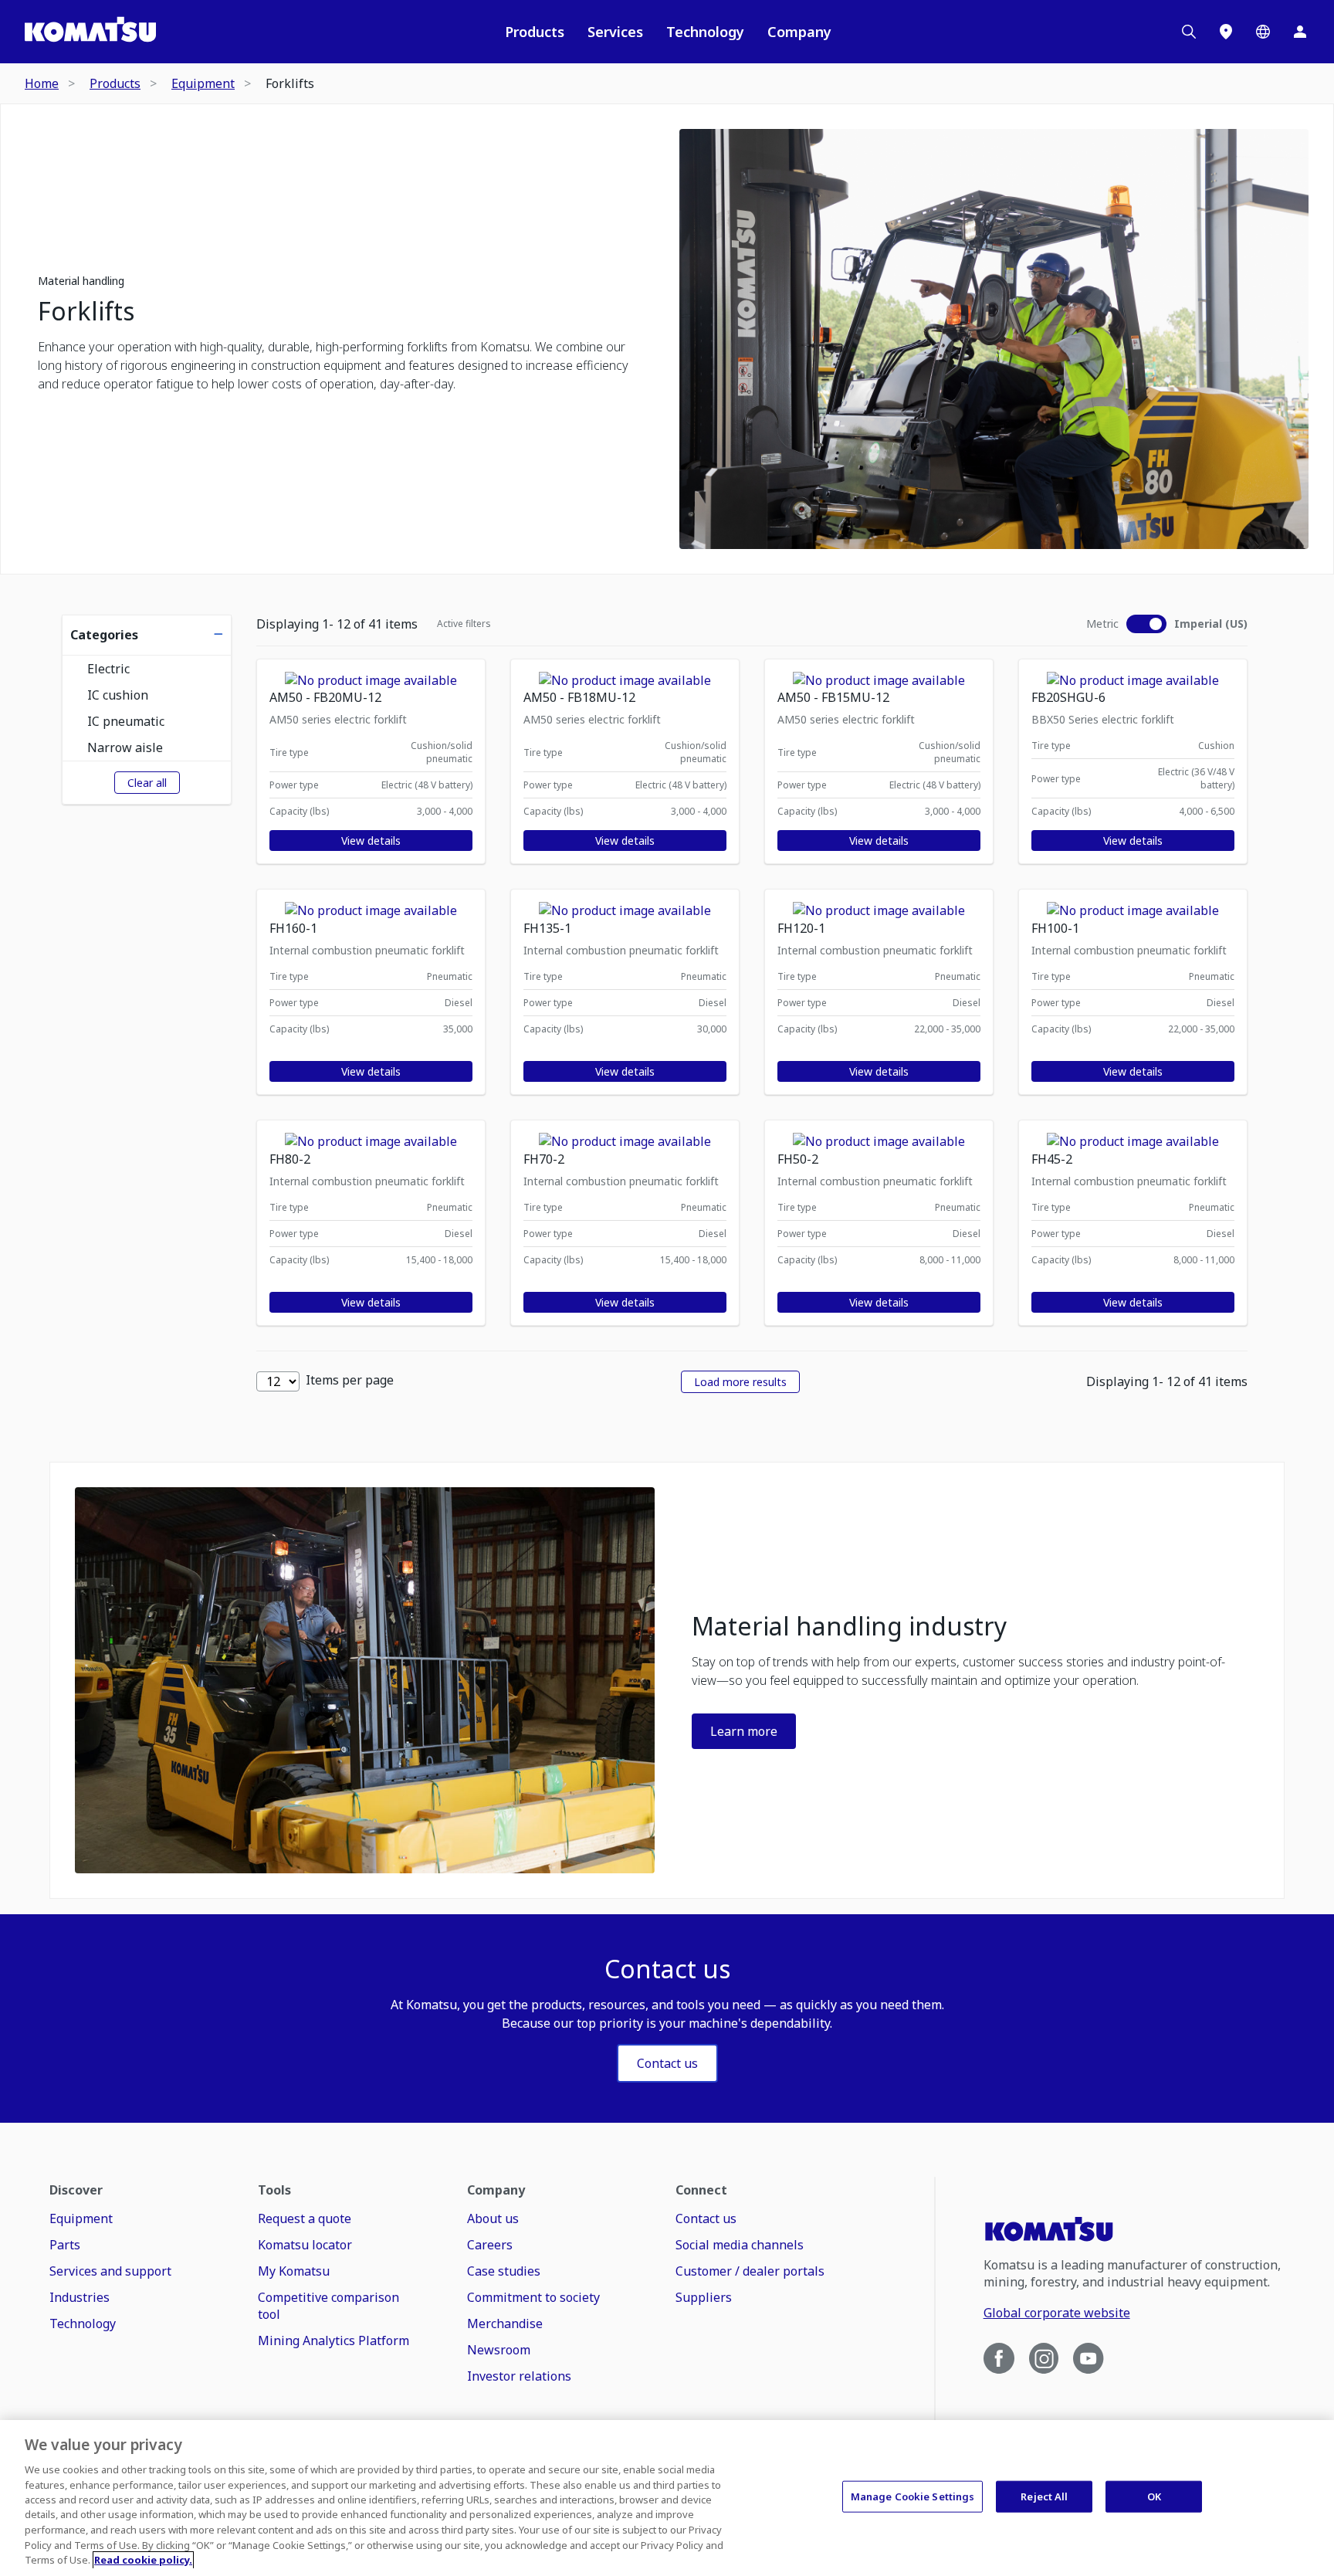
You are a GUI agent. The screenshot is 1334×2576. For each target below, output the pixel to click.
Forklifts (86, 311)
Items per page (350, 1380)
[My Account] (1300, 32)
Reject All (1044, 2496)
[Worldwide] (1263, 32)
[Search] (1189, 32)
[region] (667, 2498)
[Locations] (1226, 32)
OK (1154, 2496)
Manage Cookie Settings (913, 2496)
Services (615, 32)
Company (799, 32)
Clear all (147, 783)
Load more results (740, 1382)
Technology (705, 32)
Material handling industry (849, 1626)
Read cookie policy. (143, 2560)
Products (535, 32)
